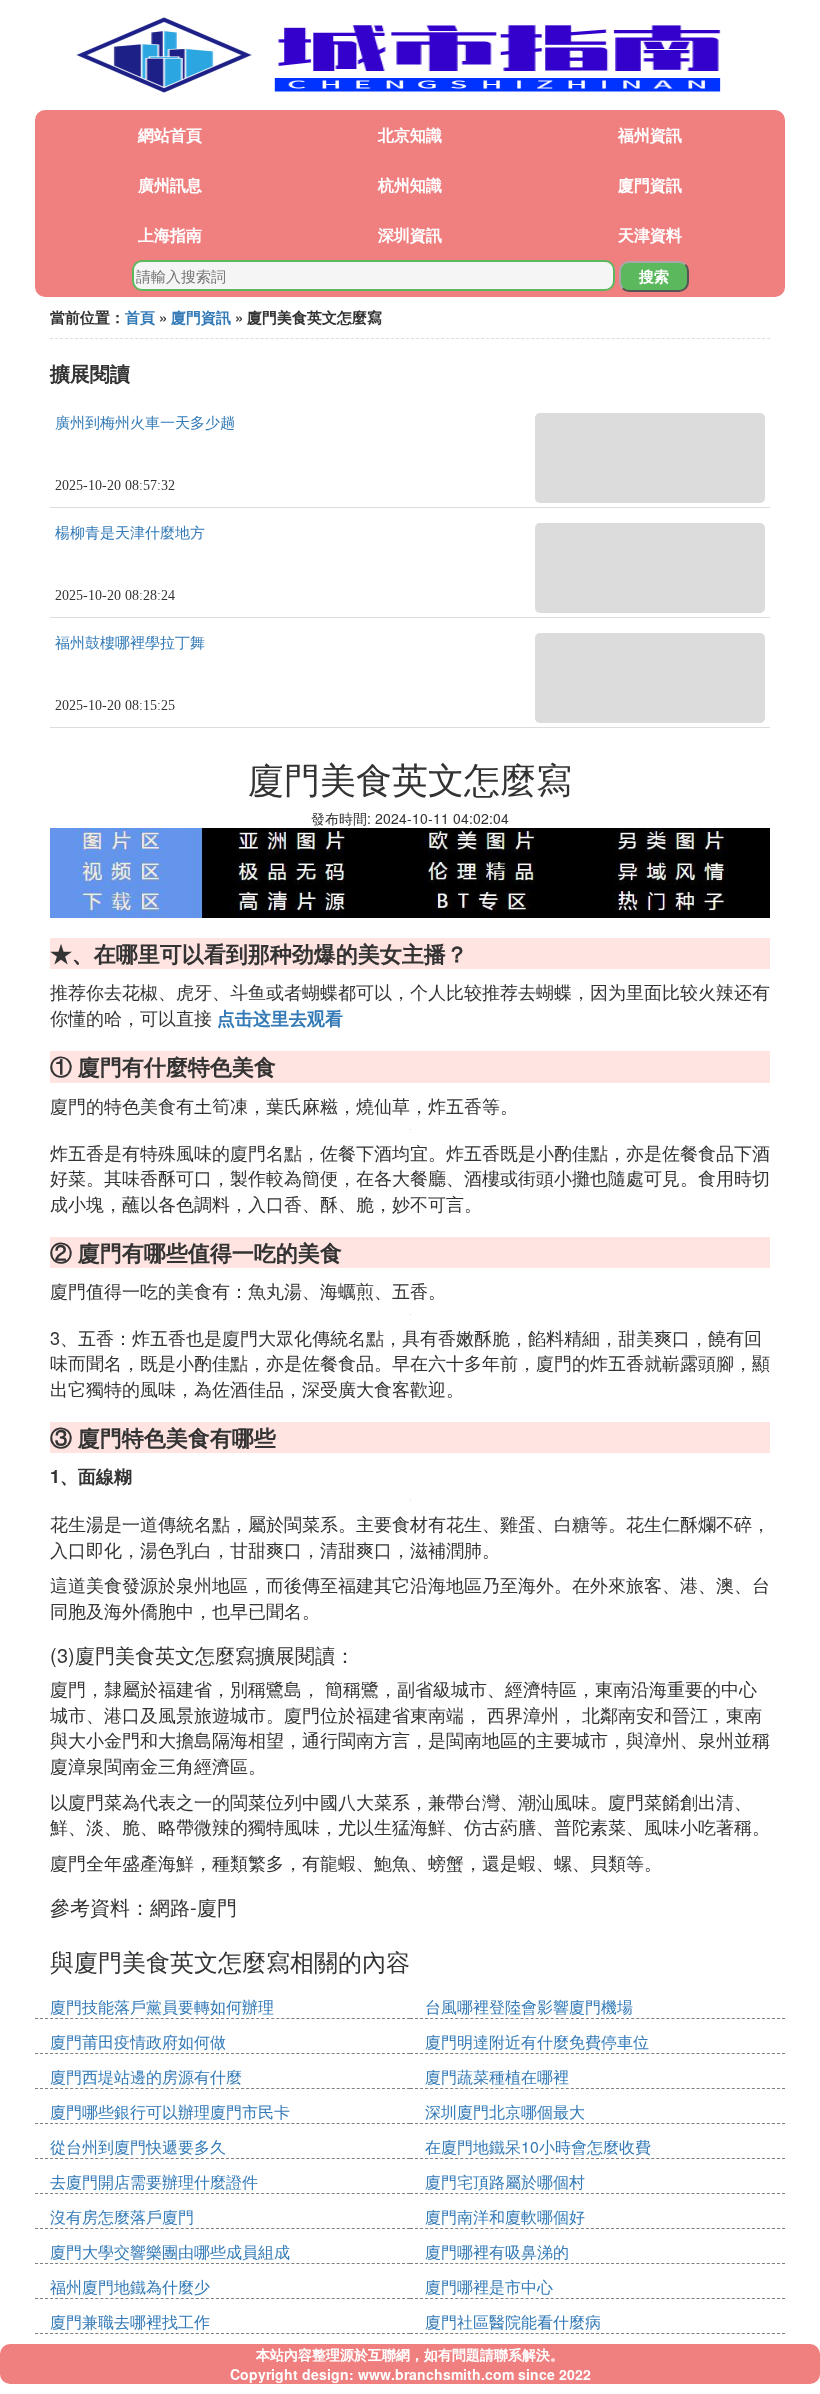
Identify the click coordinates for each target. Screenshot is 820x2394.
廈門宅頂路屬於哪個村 (505, 2181)
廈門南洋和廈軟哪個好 (505, 2216)
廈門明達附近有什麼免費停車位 (537, 2041)
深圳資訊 (410, 234)
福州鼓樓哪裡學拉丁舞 (130, 643)
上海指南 (170, 234)
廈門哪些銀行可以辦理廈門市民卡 (170, 2111)
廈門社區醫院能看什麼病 (513, 2321)
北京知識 (410, 134)
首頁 (140, 317)
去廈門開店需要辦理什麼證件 (154, 2181)
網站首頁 (170, 134)
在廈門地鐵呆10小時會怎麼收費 (538, 2146)
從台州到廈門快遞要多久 (138, 2146)
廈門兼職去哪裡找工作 (130, 2321)
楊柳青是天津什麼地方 (130, 533)
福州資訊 (650, 134)
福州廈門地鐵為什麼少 (130, 2286)
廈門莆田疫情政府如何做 (138, 2041)
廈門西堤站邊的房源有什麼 (146, 2076)
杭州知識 (410, 184)
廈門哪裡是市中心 (489, 2286)
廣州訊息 (170, 184)
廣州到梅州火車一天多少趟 (145, 423)
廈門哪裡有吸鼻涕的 (497, 2251)
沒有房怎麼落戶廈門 (122, 2216)
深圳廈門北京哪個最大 (505, 2111)
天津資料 (650, 234)
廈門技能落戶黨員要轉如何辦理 (162, 2006)
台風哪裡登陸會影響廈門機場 (529, 2006)
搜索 (654, 276)
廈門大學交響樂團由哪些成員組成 (170, 2251)
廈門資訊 (650, 184)
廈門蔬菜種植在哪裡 (497, 2076)
